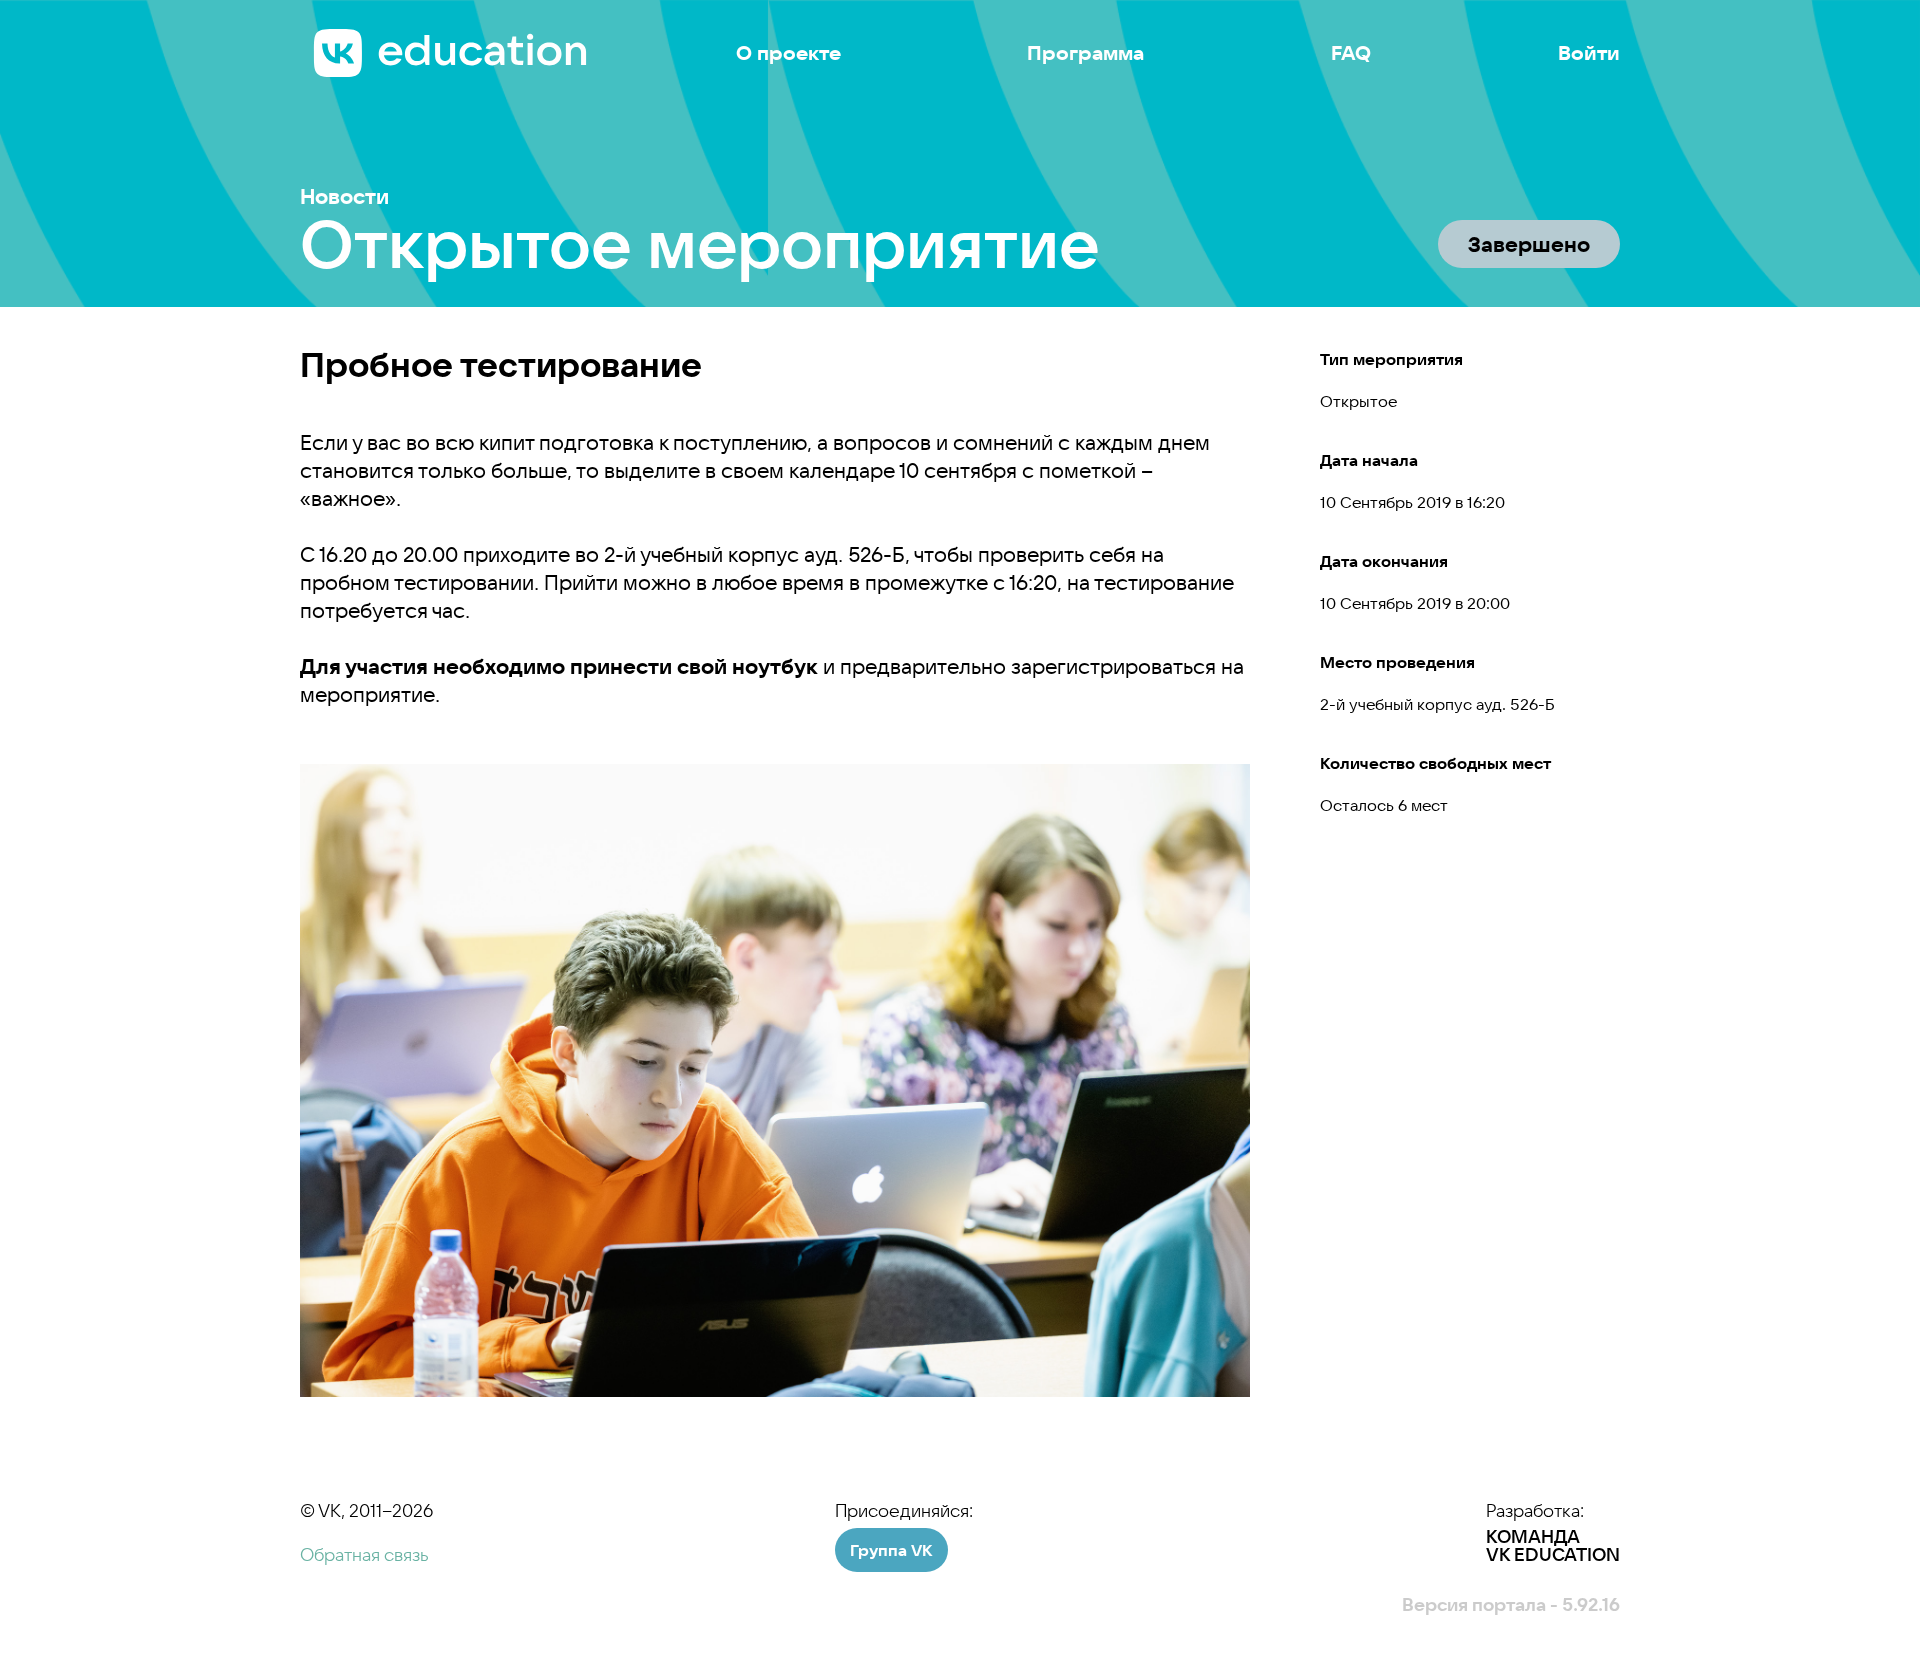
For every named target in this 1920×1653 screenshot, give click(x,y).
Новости (344, 196)
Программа (1085, 53)
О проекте (788, 53)
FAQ (1351, 53)
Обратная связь (364, 1554)
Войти (1589, 53)
